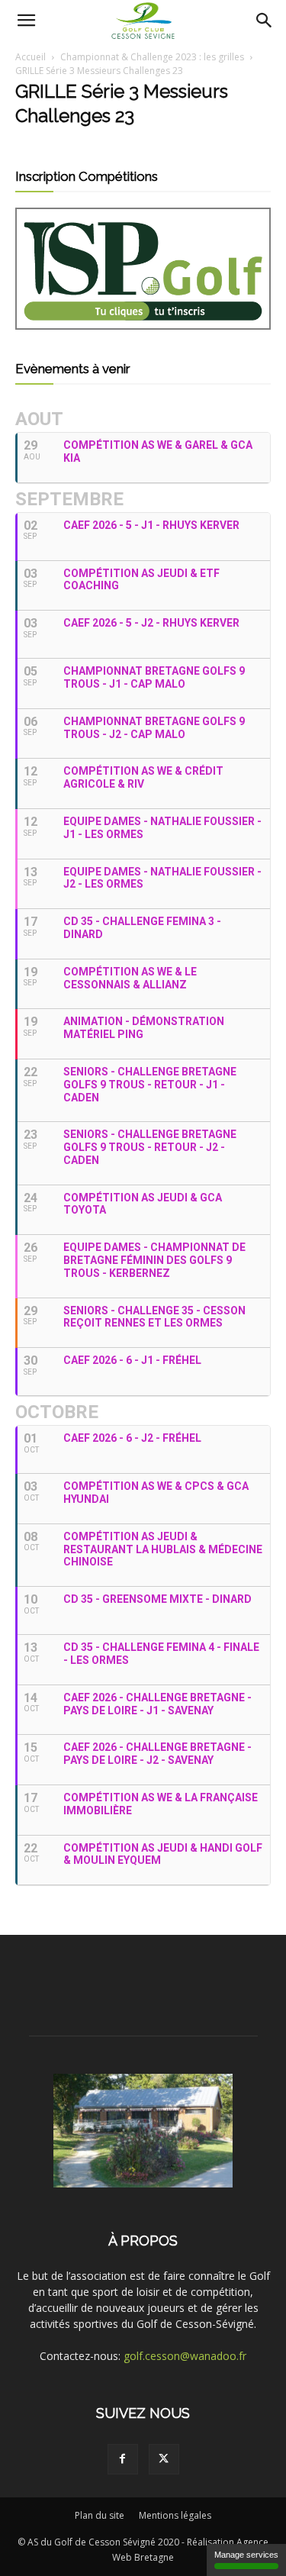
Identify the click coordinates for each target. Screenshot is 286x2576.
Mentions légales (175, 2515)
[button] (26, 21)
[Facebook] (123, 2459)
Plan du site (100, 2515)
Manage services (246, 2555)
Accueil (31, 57)
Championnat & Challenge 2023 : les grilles (152, 57)
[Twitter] (164, 2459)
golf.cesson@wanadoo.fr (185, 2356)
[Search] (265, 21)
